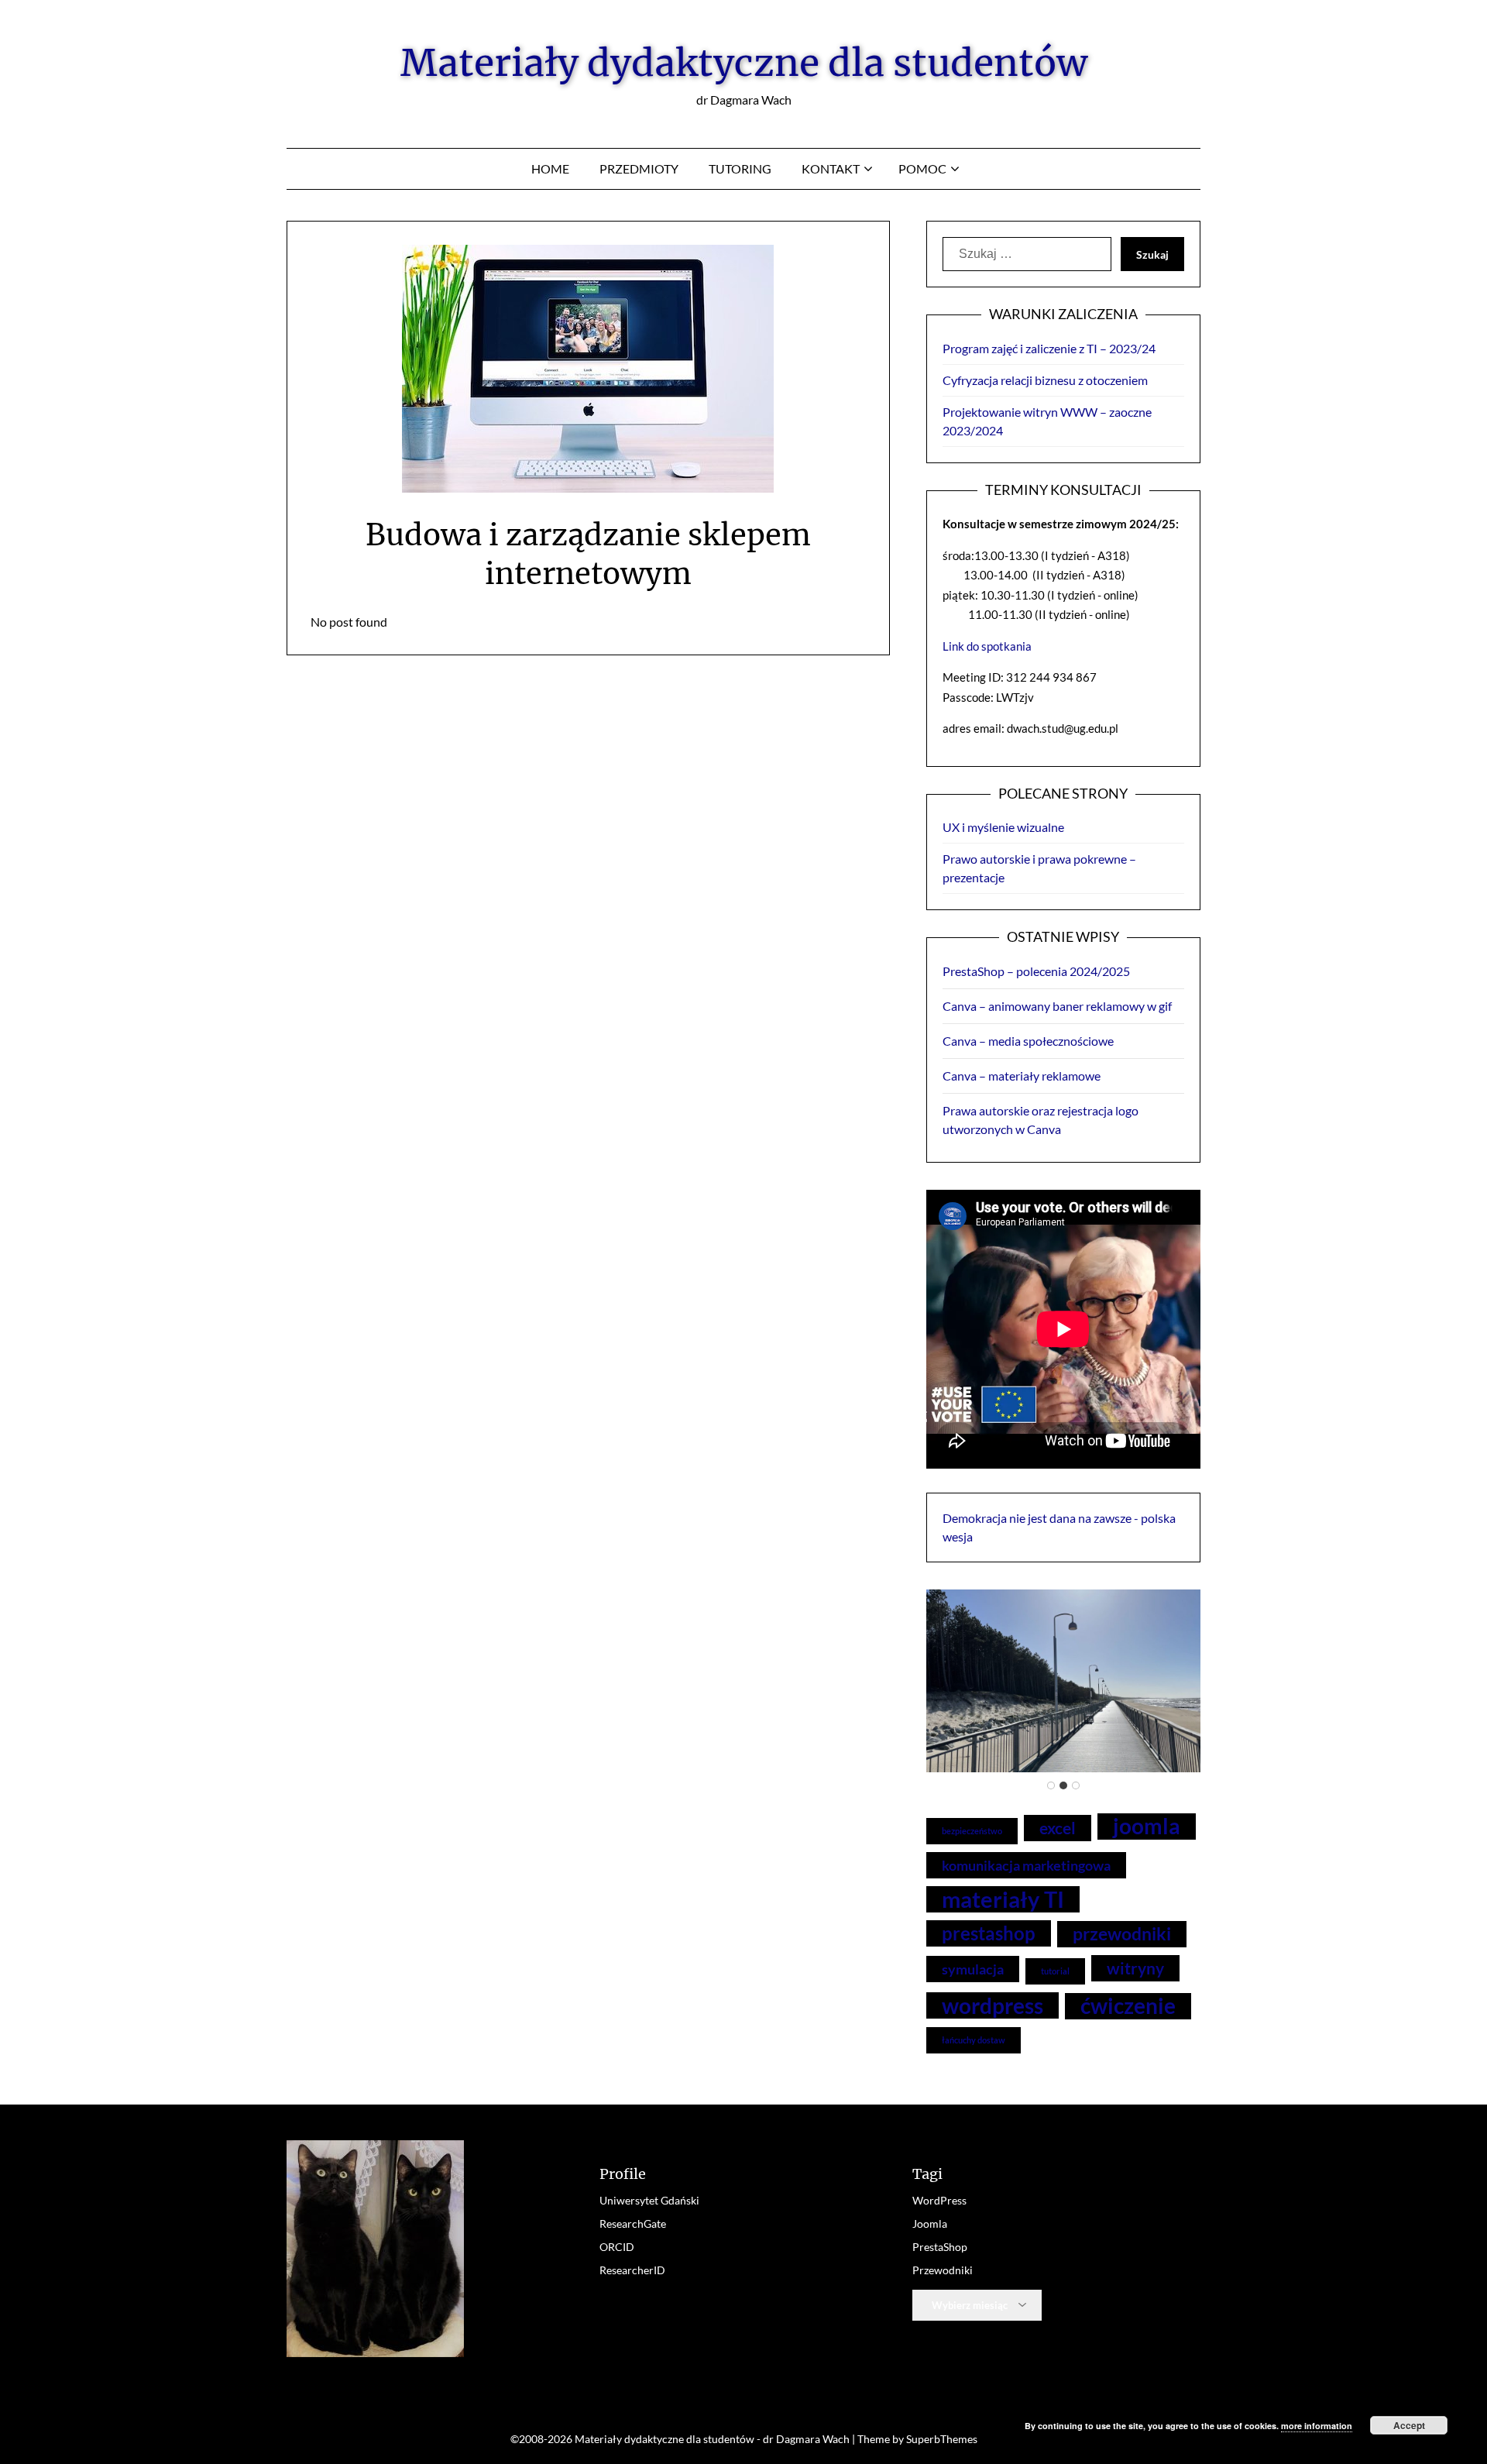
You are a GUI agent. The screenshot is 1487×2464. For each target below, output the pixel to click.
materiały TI (1003, 1899)
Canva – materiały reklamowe (1022, 1076)
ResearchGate (633, 2223)
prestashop (989, 1933)
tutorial (1055, 1971)
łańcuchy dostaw (974, 2040)
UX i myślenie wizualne (1003, 827)
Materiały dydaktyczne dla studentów (744, 63)
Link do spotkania (987, 646)
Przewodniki (943, 2270)
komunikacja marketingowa (1026, 1865)
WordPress (939, 2200)
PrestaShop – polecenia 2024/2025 (1036, 971)
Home (550, 168)
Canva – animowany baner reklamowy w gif (1057, 1006)
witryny (1135, 1968)
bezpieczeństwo (972, 1831)
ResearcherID (632, 2270)
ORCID (617, 2247)
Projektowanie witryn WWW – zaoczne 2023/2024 (1047, 421)
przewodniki (1122, 1934)
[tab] (1051, 1785)
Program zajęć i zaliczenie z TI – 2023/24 (1049, 348)
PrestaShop (940, 2247)
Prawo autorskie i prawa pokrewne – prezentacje (1039, 868)
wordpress (992, 2005)
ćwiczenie (1128, 2006)
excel (1058, 1828)
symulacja (973, 1969)
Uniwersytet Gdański (649, 2200)
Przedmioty (639, 168)
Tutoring (740, 168)
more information (1317, 2426)
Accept (1409, 2425)
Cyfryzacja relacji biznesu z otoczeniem (1045, 380)
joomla (1147, 1826)
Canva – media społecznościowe (1028, 1041)
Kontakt (831, 168)
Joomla (930, 2223)
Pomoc (922, 168)
